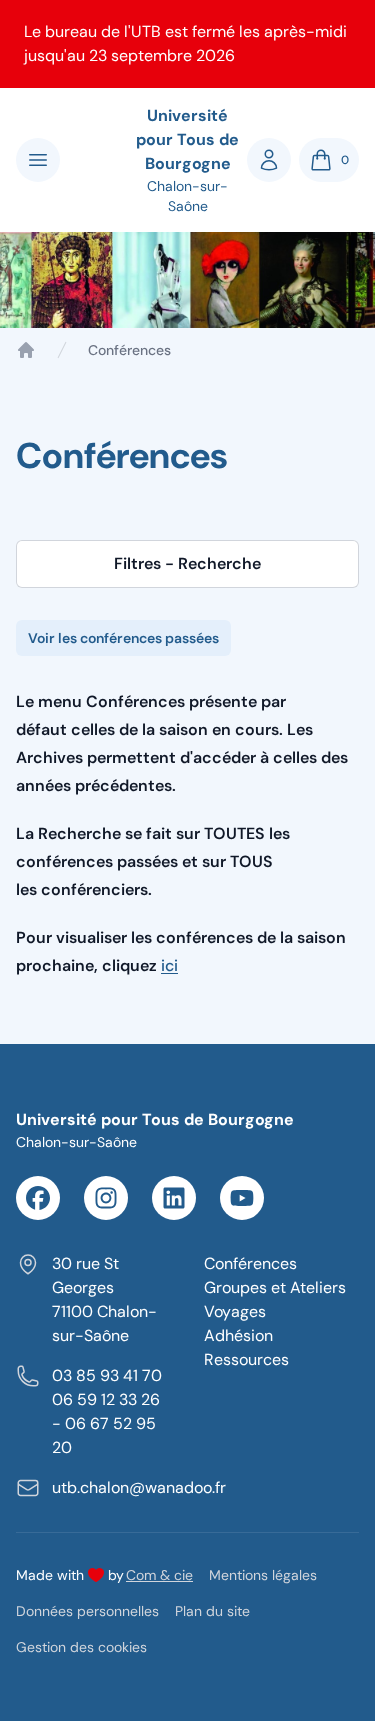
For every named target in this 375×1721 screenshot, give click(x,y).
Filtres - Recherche (187, 563)
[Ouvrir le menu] (38, 160)
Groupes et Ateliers (275, 1287)
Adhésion (238, 1335)
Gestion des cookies (81, 1647)
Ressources (246, 1359)
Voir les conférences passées (123, 638)
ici (169, 965)
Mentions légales (263, 1575)
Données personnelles (87, 1611)
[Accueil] (26, 350)
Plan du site (212, 1611)
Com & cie (159, 1574)
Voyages (235, 1311)
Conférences (250, 1263)
